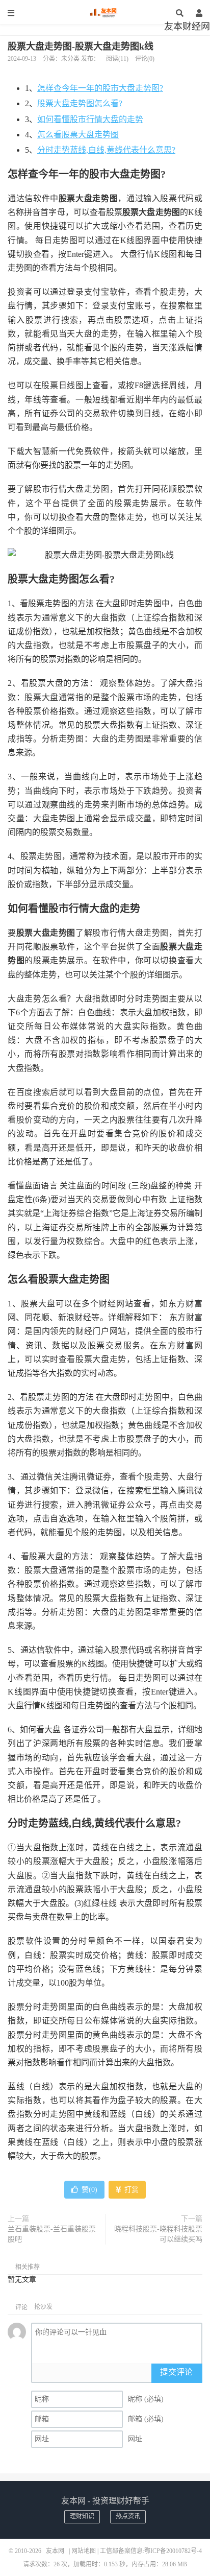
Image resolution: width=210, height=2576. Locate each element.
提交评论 (176, 2372)
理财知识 (82, 2516)
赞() (89, 2190)
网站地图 (84, 2551)
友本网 (105, 13)
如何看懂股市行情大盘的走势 (90, 119)
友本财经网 (187, 27)
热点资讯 (128, 2516)
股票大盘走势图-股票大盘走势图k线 (81, 46)
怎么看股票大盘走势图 (78, 135)
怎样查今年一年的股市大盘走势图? (100, 88)
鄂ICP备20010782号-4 (173, 2551)
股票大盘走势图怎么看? (80, 103)
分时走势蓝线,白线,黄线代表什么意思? (106, 150)
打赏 (130, 2190)
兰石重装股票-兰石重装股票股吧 (52, 2234)
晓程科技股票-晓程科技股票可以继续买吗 (158, 2234)
